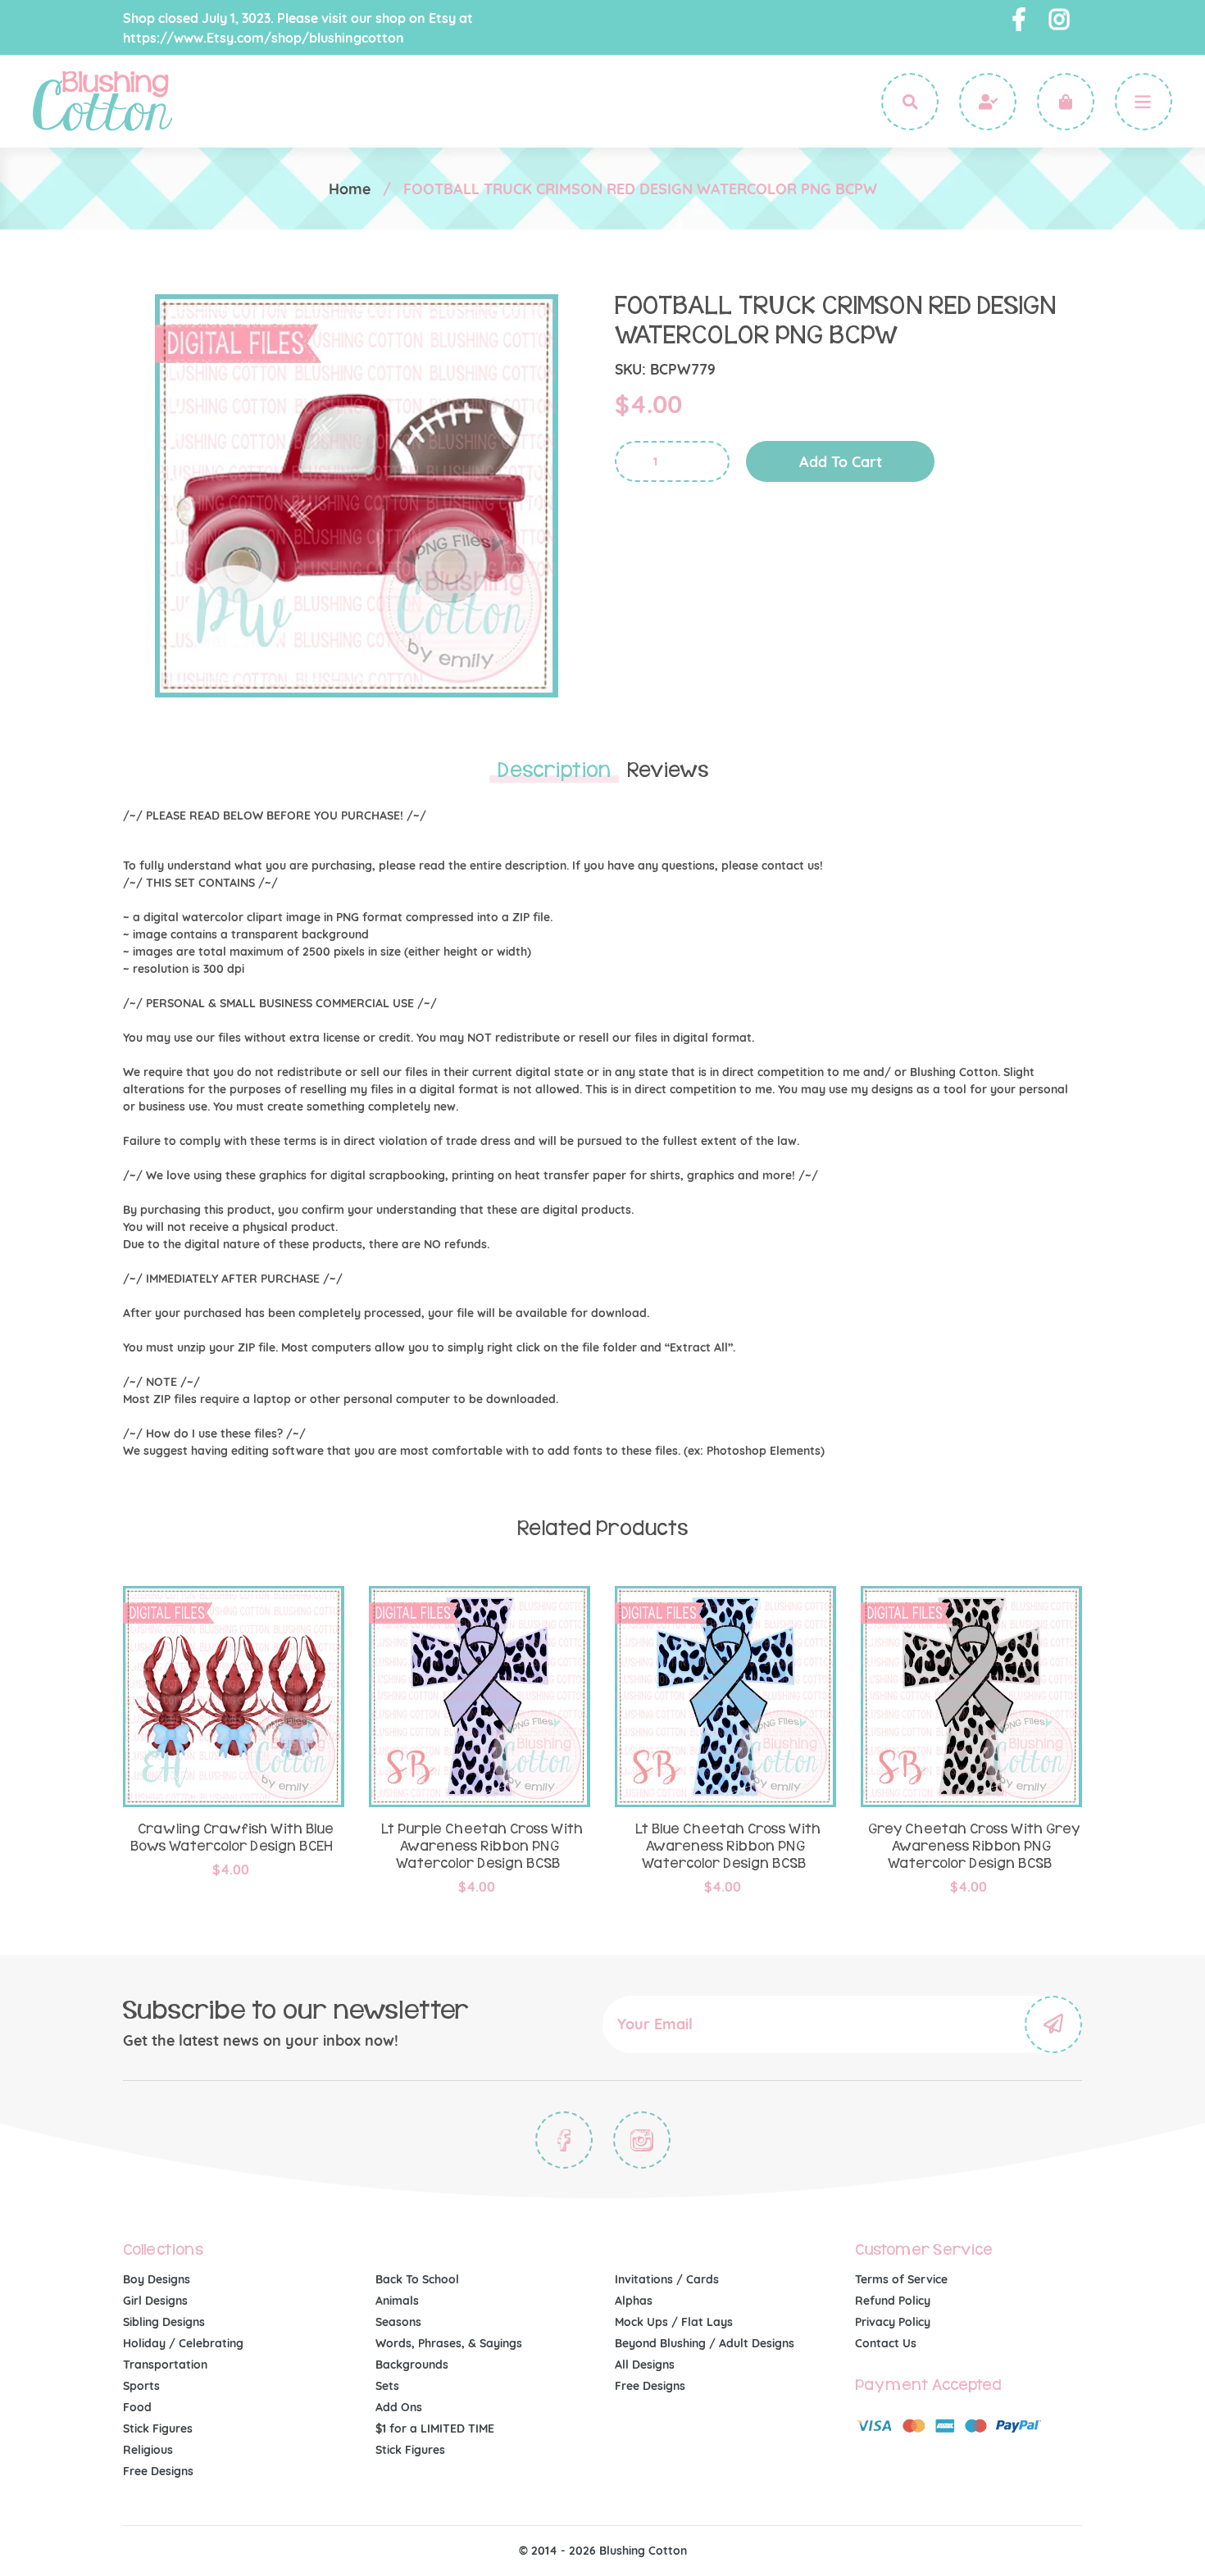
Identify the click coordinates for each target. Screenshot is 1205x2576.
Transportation (165, 2365)
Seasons (398, 2322)
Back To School (417, 2279)
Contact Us (886, 2343)
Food (137, 2407)
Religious (148, 2450)
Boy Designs (157, 2279)
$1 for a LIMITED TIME (435, 2428)
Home (350, 189)
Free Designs (158, 2471)
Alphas (634, 2301)
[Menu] (1144, 102)
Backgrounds (412, 2365)
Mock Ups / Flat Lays (674, 2322)
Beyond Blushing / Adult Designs (705, 2343)
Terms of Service (901, 2279)
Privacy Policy (893, 2322)
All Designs (645, 2365)
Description (554, 770)
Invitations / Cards (667, 2279)
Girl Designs (155, 2301)
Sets (387, 2386)
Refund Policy (893, 2301)
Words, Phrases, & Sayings (449, 2343)
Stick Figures (158, 2428)
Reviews (668, 770)
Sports (141, 2386)
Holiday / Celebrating (183, 2343)
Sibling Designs (164, 2322)
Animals (397, 2301)
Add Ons (399, 2407)
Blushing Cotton (643, 2551)
